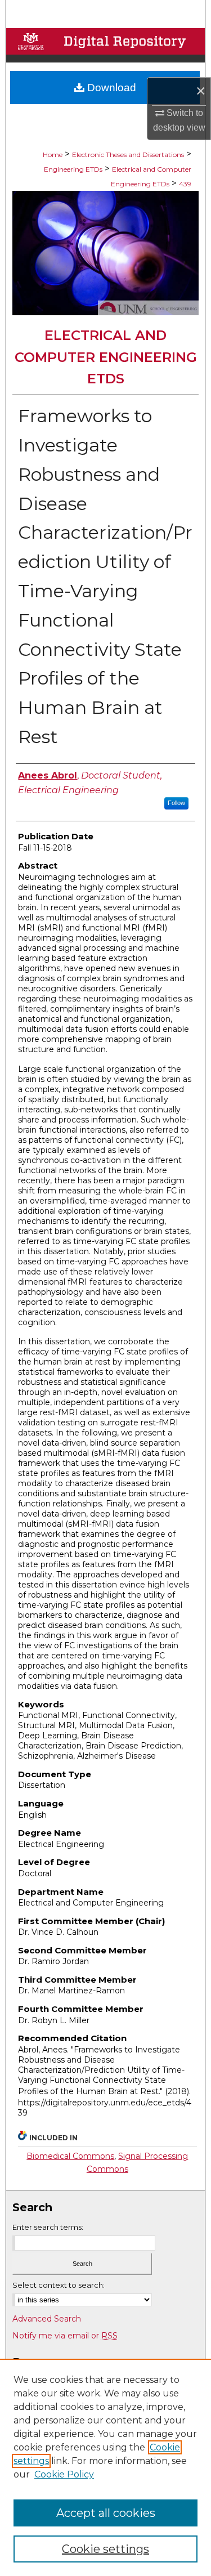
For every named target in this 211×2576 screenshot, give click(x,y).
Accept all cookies (106, 2513)
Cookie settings (105, 2549)
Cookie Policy (64, 2474)
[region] (105, 2467)
